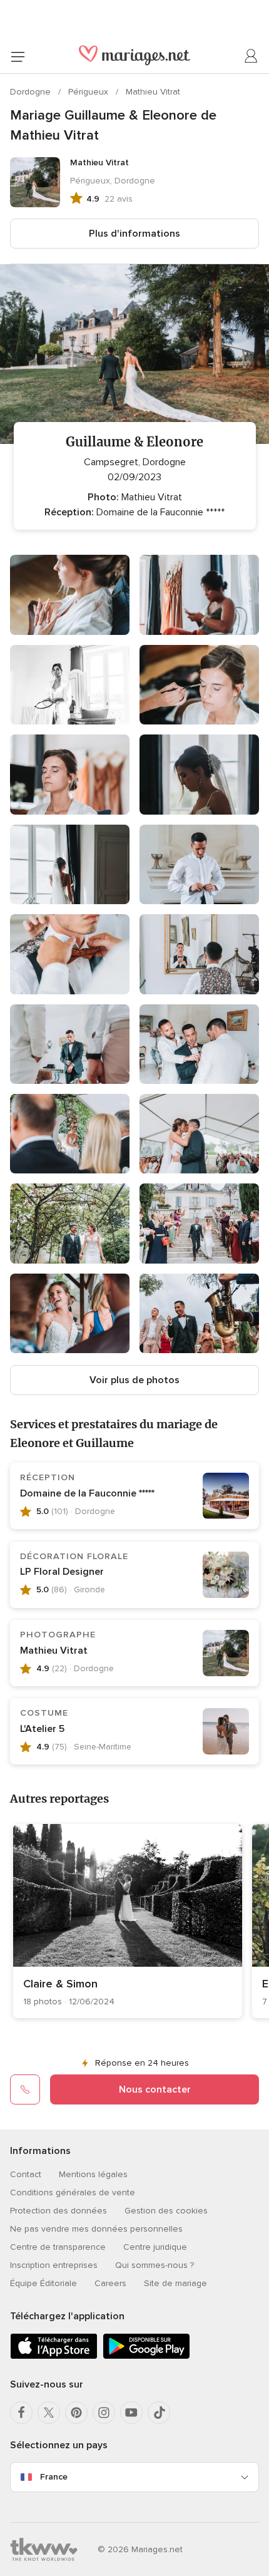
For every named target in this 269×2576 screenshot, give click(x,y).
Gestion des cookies (166, 2211)
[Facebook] (21, 2413)
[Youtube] (131, 2413)
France (54, 2477)
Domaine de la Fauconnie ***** (87, 1493)
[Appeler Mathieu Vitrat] (25, 2089)
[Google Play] (146, 2357)
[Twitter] (49, 2413)
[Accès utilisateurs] (251, 56)
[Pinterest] (76, 2413)
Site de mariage (175, 2283)
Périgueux (89, 92)
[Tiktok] (159, 2413)
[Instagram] (104, 2413)
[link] (128, 1921)
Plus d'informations (134, 234)
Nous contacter (155, 2089)
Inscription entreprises (54, 2265)
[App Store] (54, 2357)
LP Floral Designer (62, 1572)
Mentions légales (93, 2174)
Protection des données (58, 2211)
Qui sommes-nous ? (155, 2265)
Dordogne (32, 92)
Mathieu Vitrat (153, 92)
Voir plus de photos (134, 1380)
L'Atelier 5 (42, 1729)
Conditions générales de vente (73, 2192)
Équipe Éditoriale (43, 2283)
